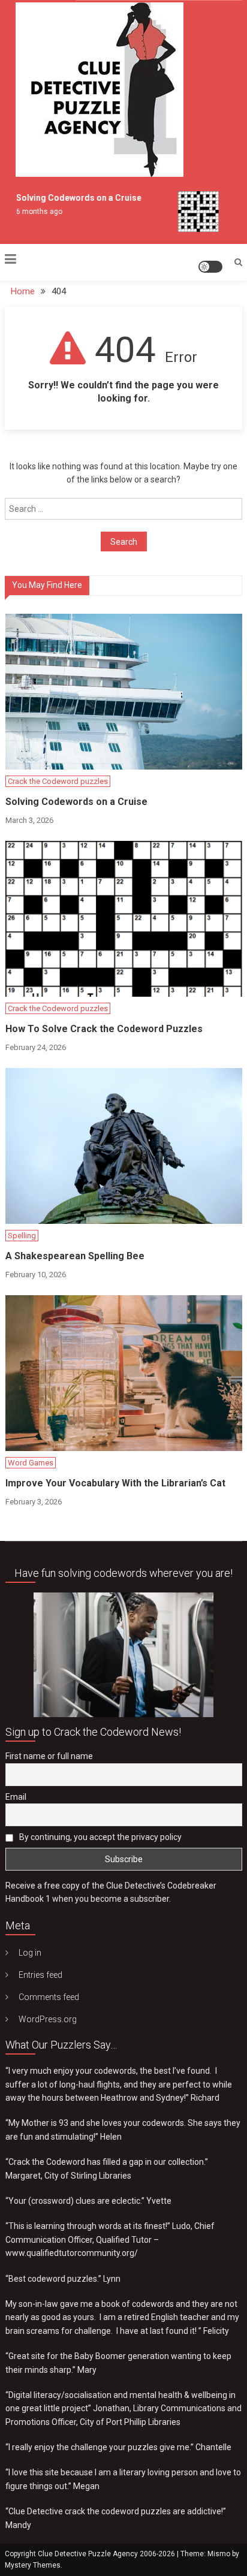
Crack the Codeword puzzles (58, 781)
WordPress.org (48, 2019)
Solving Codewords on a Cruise (72, 198)
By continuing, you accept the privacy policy (100, 1837)
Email (16, 1797)
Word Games (31, 1463)
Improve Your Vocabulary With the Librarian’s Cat (115, 1483)
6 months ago (32, 212)
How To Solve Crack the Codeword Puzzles (104, 1029)
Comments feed (49, 1997)
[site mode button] (210, 267)
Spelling (22, 1236)
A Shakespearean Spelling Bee (75, 1256)
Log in (30, 1953)
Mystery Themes (33, 2565)
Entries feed (40, 1975)
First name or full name (49, 1756)
